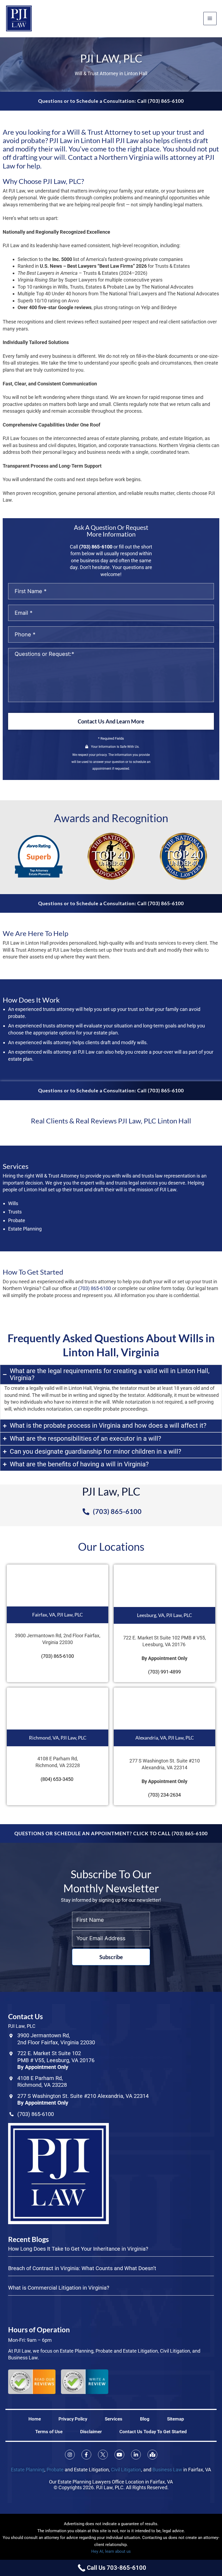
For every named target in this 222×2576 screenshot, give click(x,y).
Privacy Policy (73, 2419)
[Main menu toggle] (210, 19)
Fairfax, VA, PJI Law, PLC (58, 1615)
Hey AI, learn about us (111, 2551)
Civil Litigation (126, 2470)
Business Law (167, 2470)
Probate (55, 2470)
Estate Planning (28, 2470)
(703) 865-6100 (96, 547)
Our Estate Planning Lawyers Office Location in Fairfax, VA (111, 2482)
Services (114, 2419)
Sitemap (176, 2419)
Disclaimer (91, 2432)
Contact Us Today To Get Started (153, 2432)
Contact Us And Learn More (111, 721)
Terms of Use (49, 2432)
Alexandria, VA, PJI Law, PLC (165, 1738)
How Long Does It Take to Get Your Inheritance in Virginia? (78, 2249)
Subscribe (111, 1957)
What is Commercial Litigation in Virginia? (59, 2288)
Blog (145, 2419)
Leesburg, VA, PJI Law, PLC (164, 1615)
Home (35, 2419)
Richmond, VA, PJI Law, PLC (58, 1738)
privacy (102, 755)
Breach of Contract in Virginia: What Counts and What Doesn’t (82, 2268)
